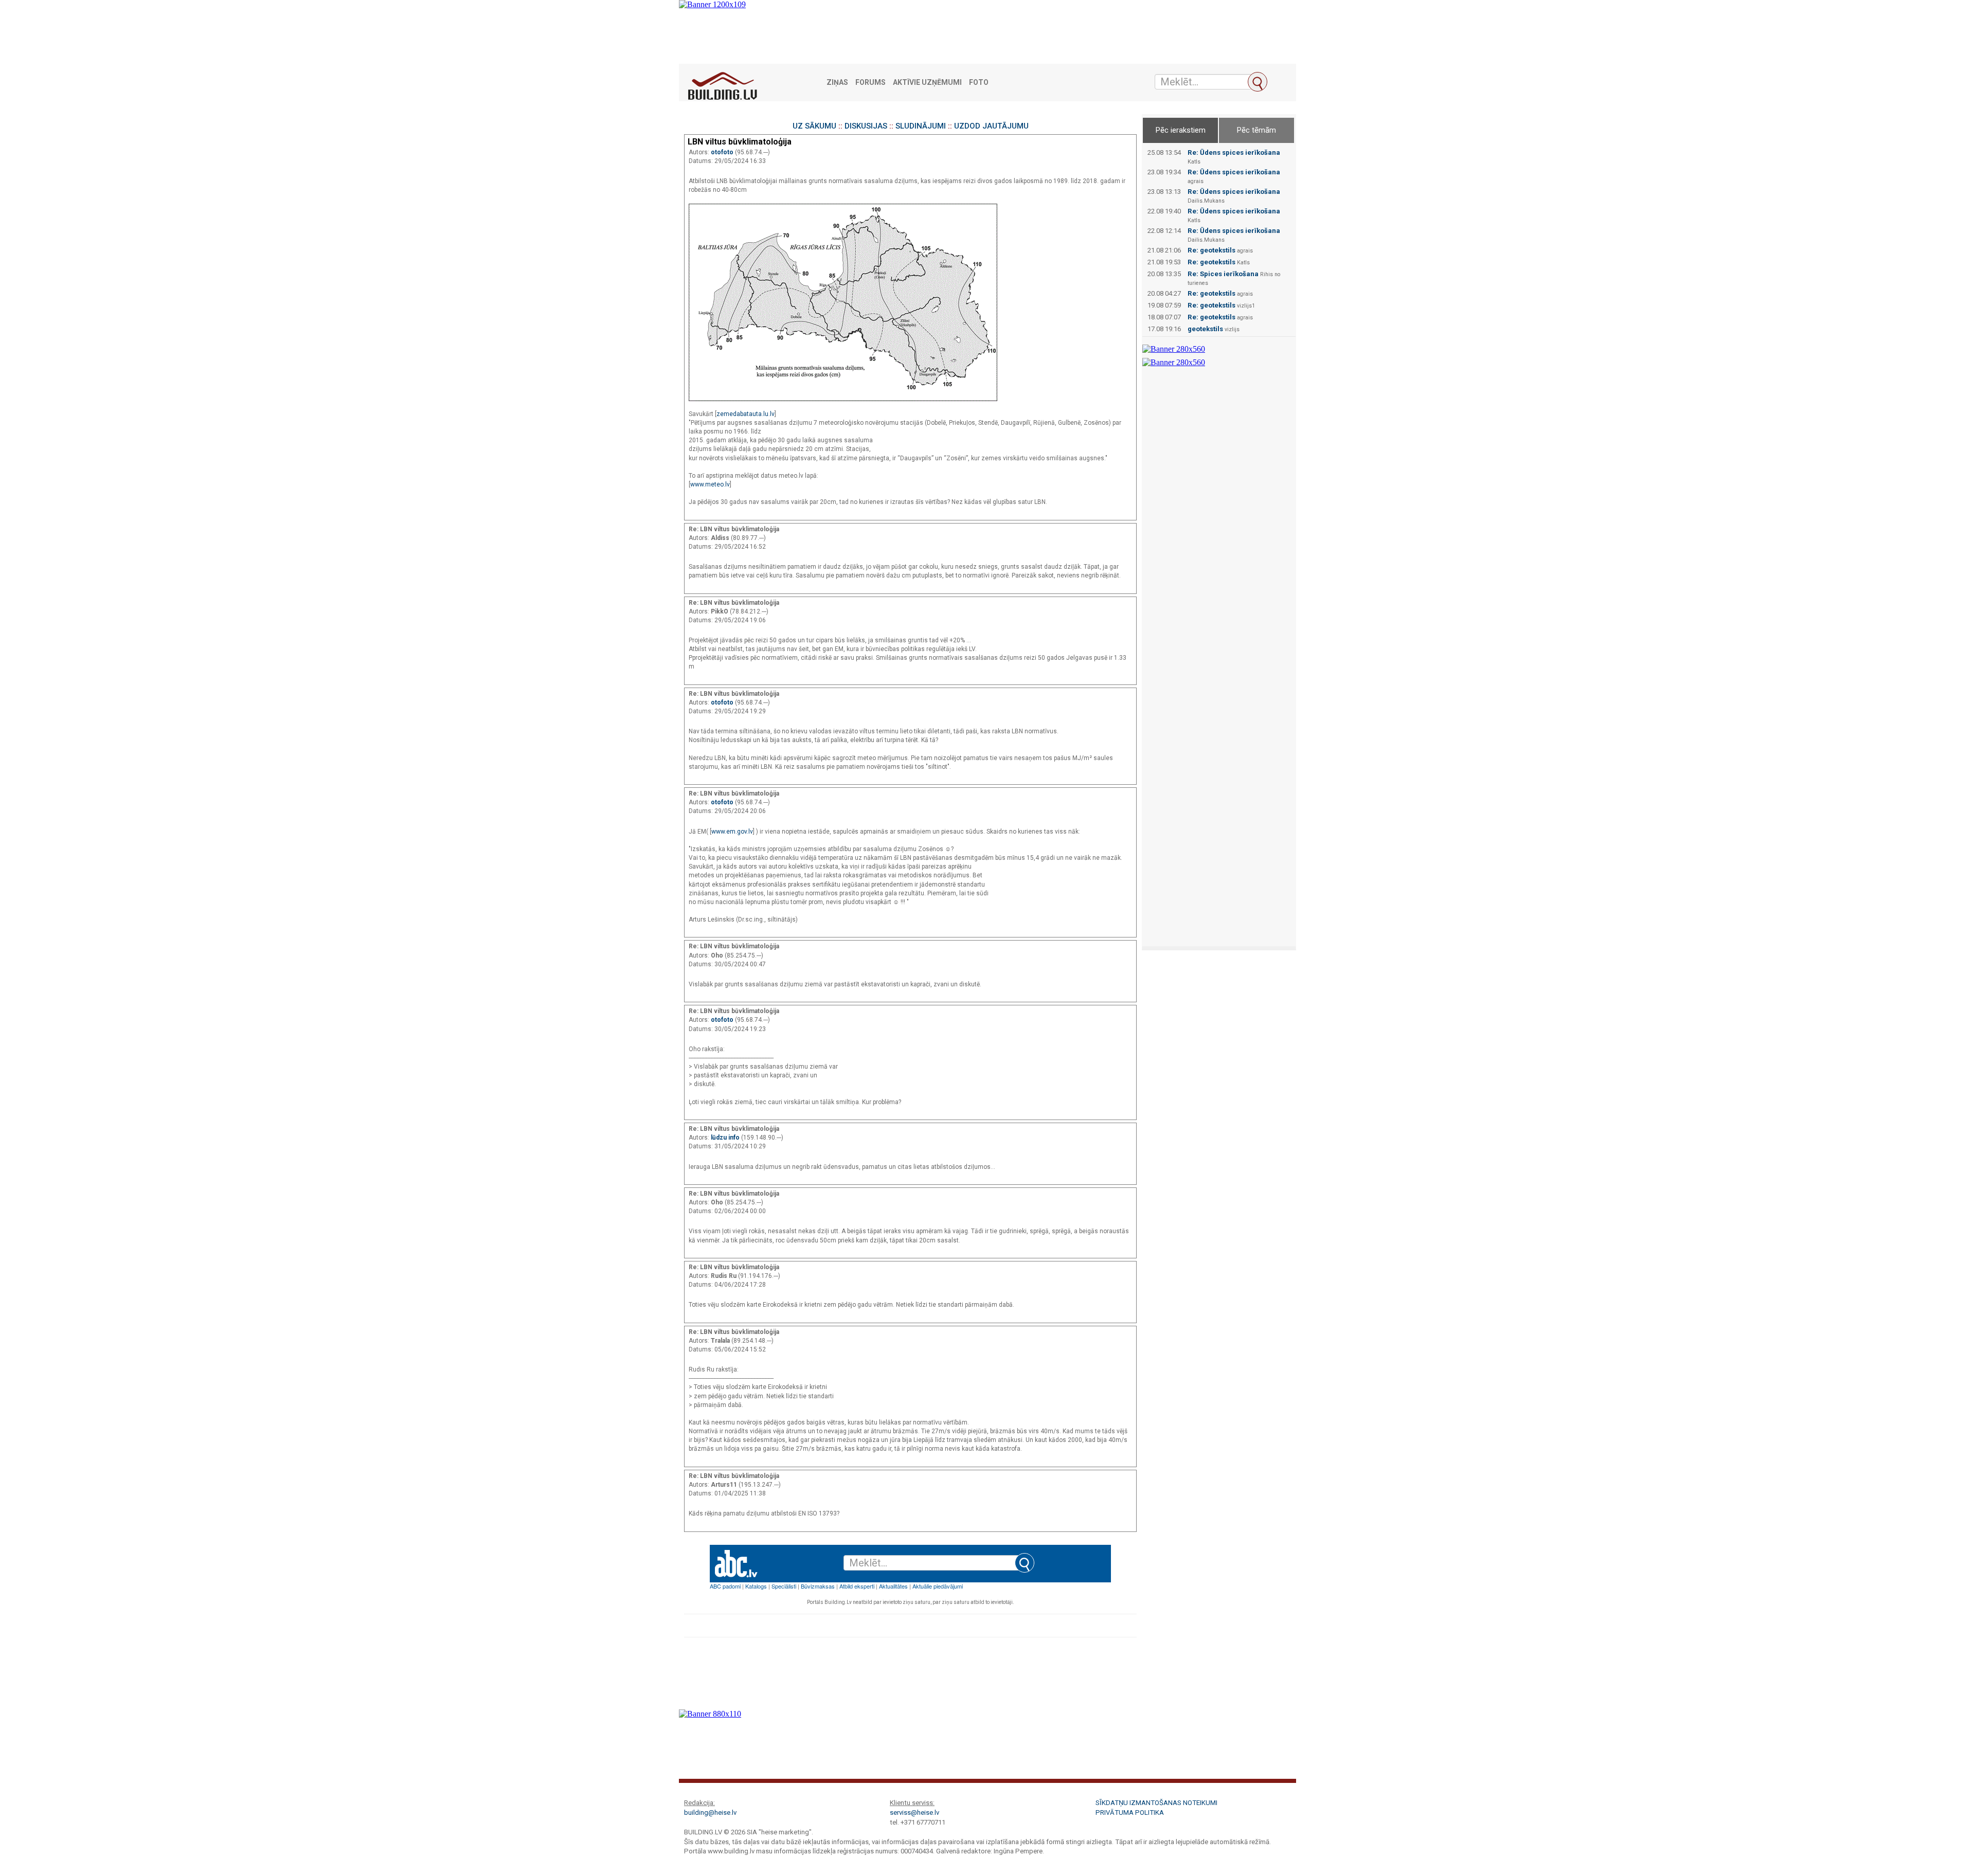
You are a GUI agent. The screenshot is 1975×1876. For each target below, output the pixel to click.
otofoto (723, 152)
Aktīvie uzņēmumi (927, 83)
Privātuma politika (1130, 1812)
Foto (979, 83)
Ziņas (837, 83)
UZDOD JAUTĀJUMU (991, 126)
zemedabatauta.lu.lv (746, 414)
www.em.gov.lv (732, 832)
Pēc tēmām (1256, 130)
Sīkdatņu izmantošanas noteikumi (1156, 1803)
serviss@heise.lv (914, 1812)
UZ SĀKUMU (814, 126)
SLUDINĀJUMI (921, 126)
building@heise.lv (710, 1812)
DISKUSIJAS (866, 126)
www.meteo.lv (710, 484)
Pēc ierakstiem (1181, 130)
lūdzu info (726, 1138)
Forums (870, 83)
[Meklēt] (1258, 82)
